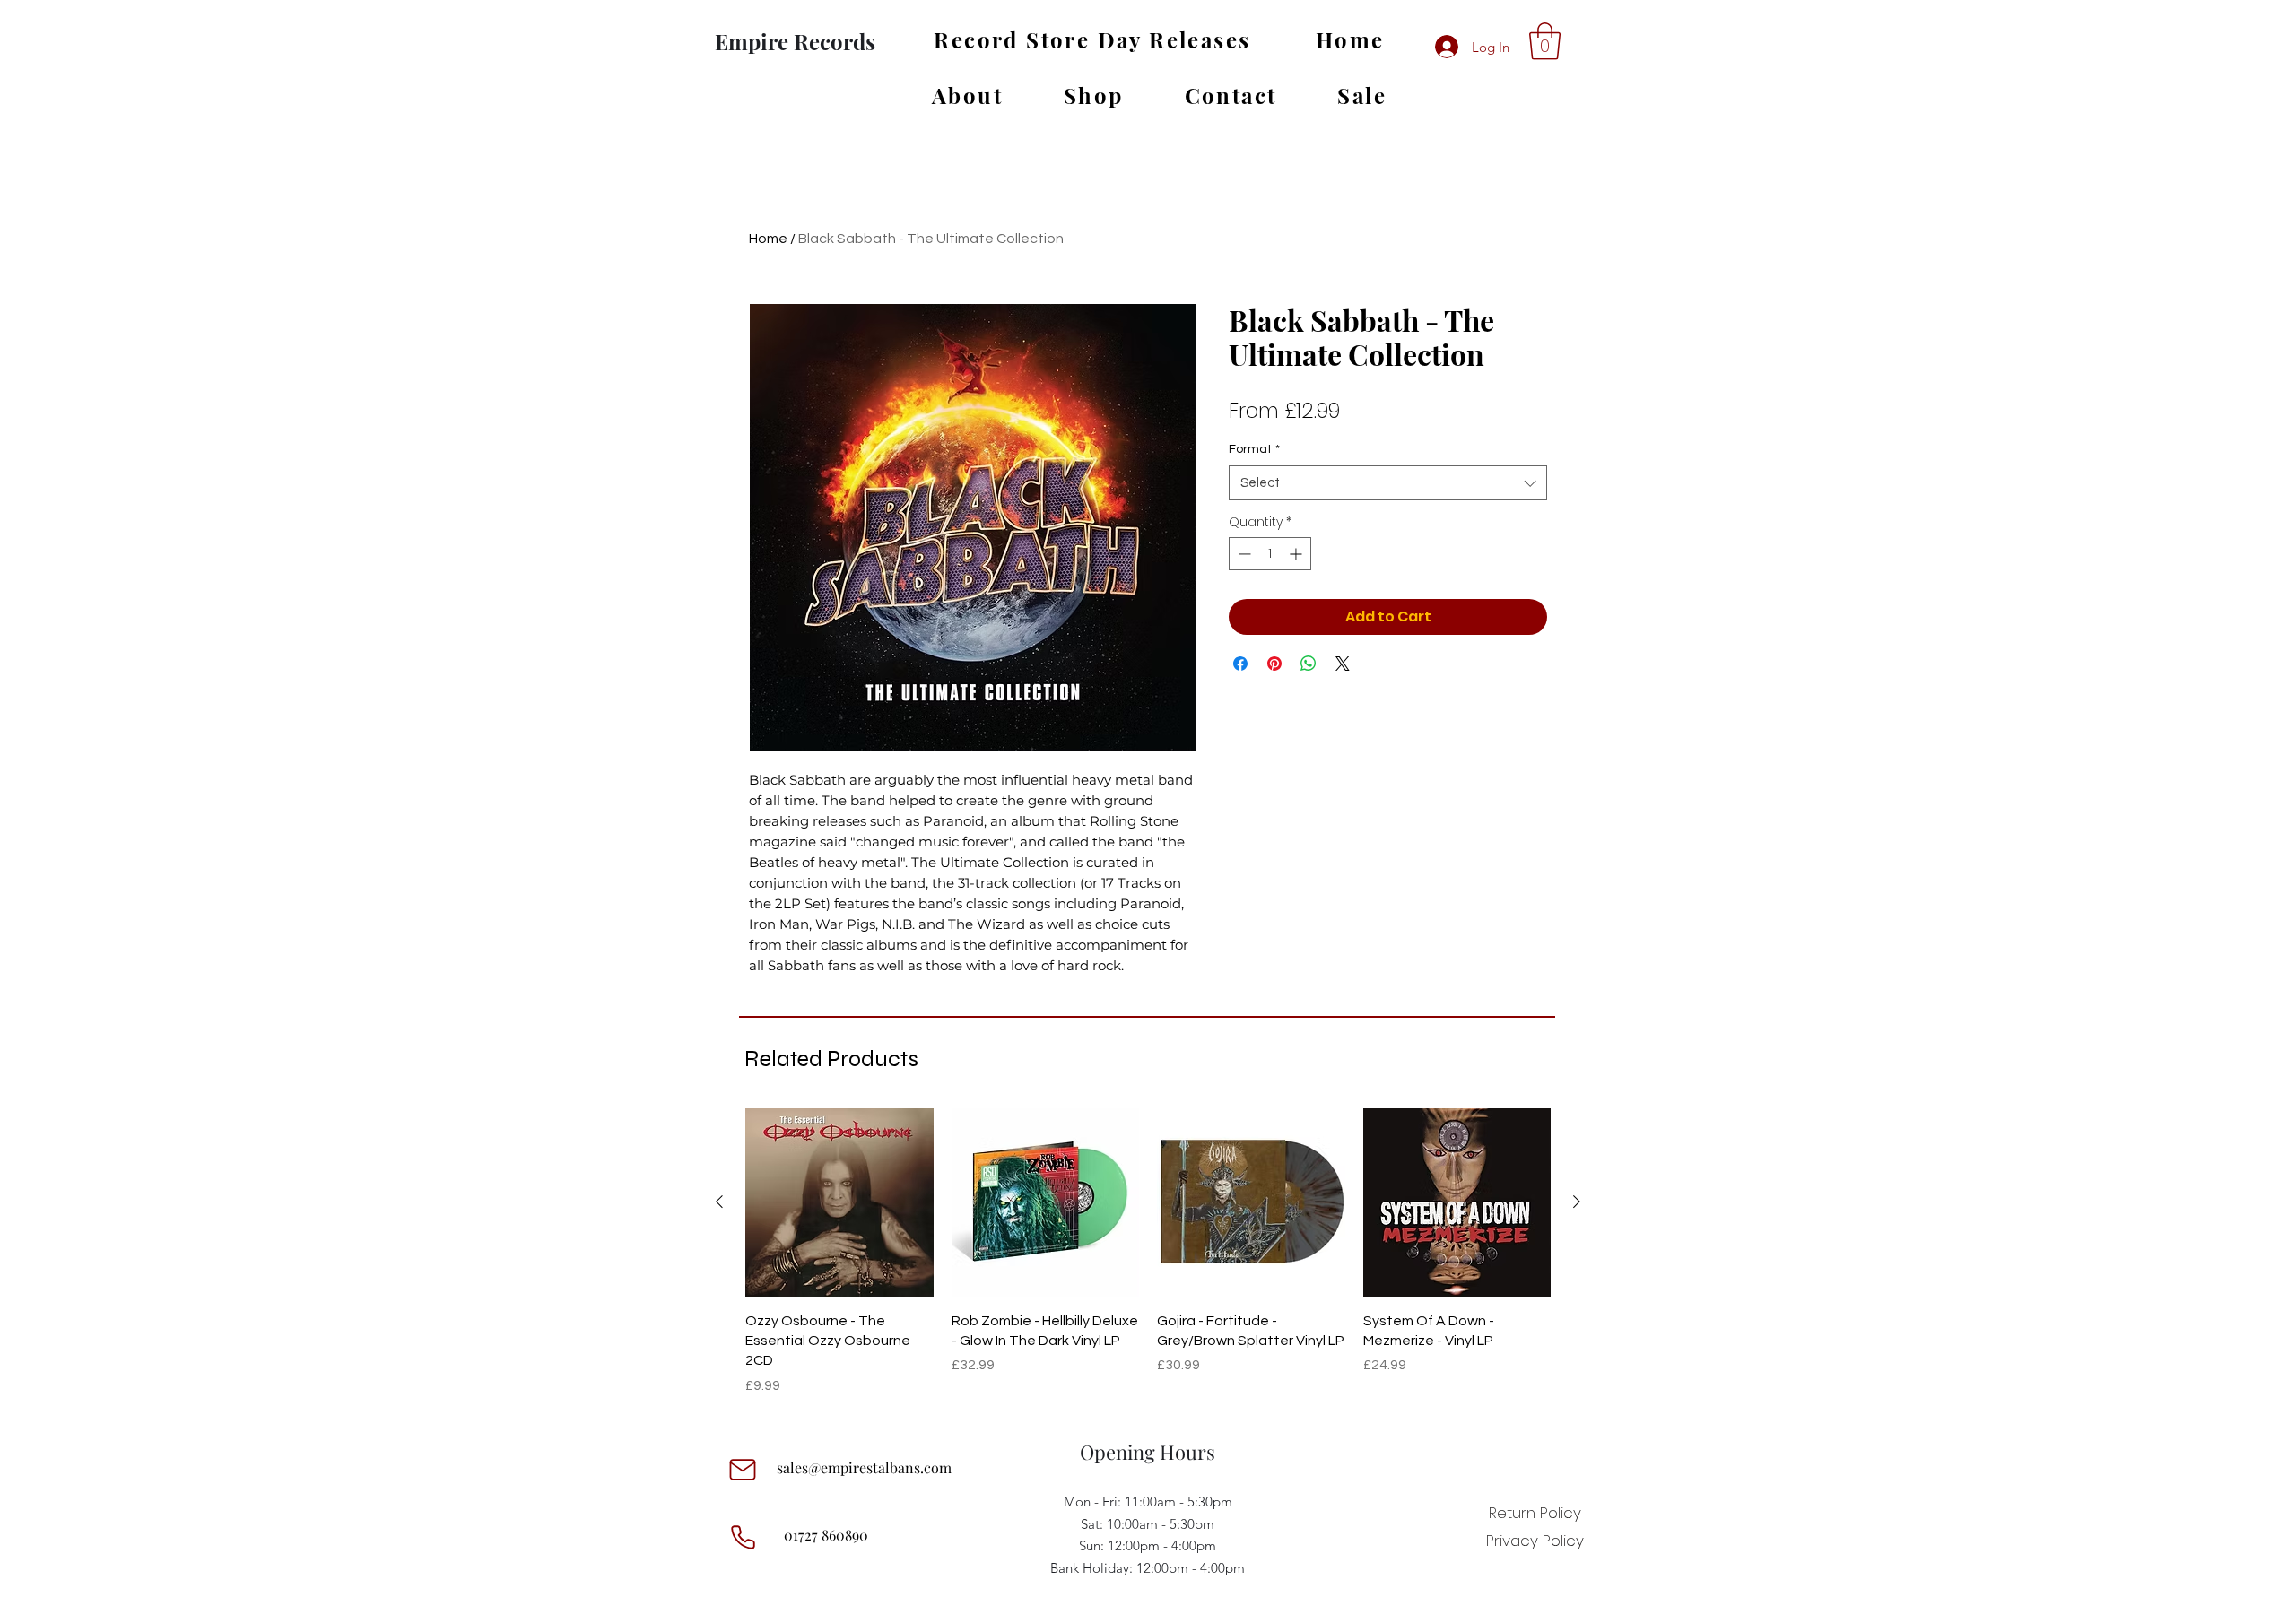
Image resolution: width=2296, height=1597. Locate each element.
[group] (1148, 1252)
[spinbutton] (1270, 554)
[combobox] (1388, 483)
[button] (1545, 41)
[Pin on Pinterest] (1274, 664)
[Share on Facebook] (1240, 664)
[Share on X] (1343, 664)
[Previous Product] (719, 1202)
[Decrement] (1243, 554)
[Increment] (1297, 554)
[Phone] (743, 1537)
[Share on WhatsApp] (1309, 664)
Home (768, 239)
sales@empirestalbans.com (864, 1467)
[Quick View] (839, 1202)
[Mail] (743, 1470)
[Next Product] (1577, 1202)
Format (1254, 449)
